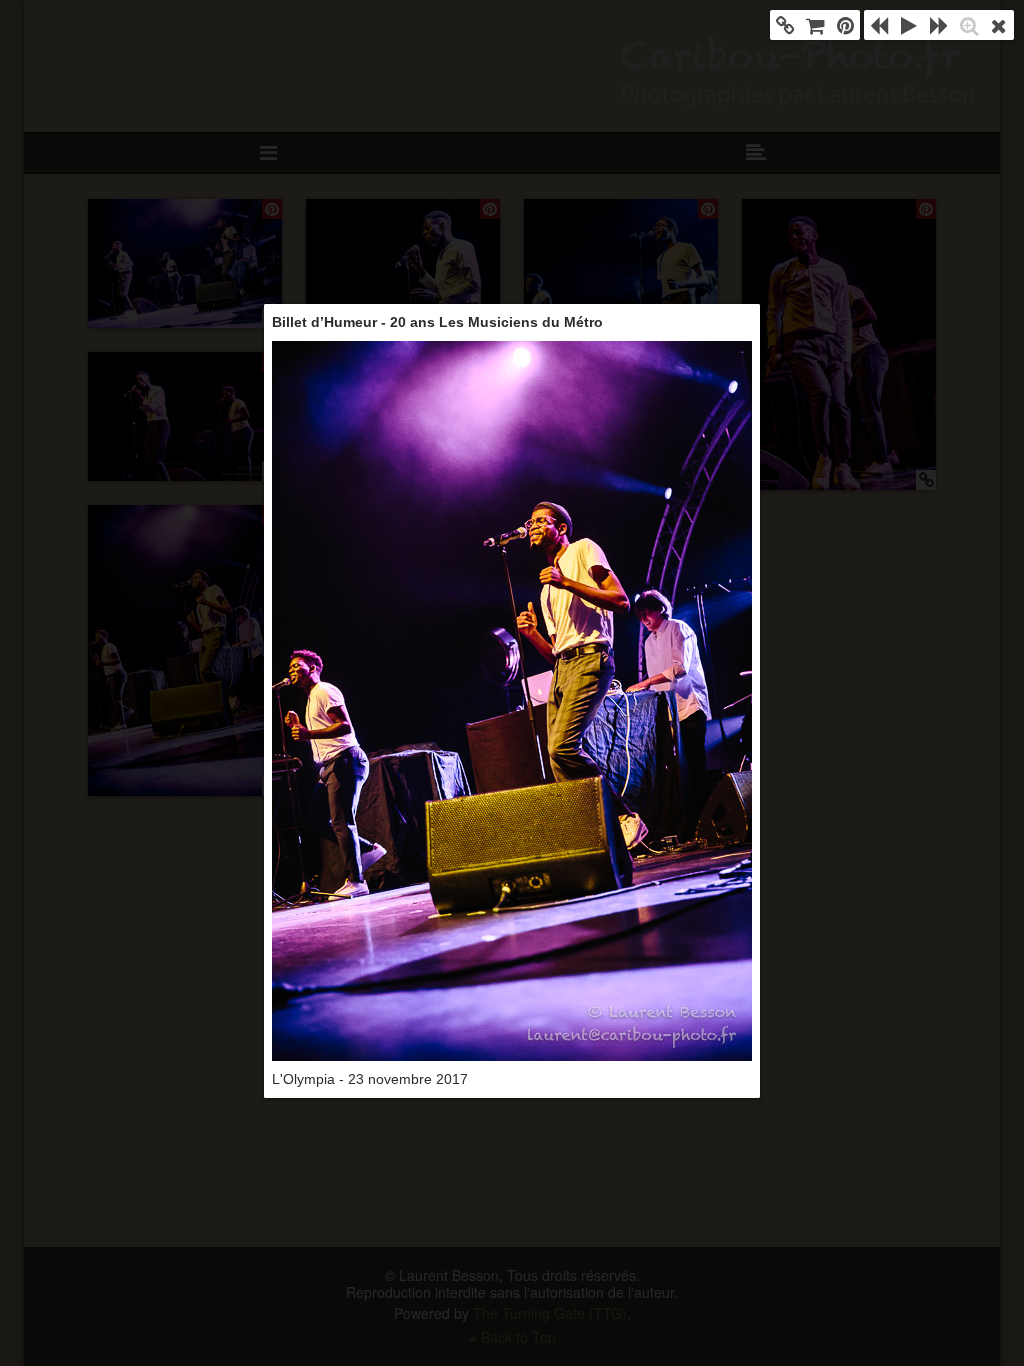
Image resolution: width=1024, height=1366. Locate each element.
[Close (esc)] (999, 25)
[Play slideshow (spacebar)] (909, 25)
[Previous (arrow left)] (879, 25)
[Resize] (969, 25)
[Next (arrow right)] (939, 25)
